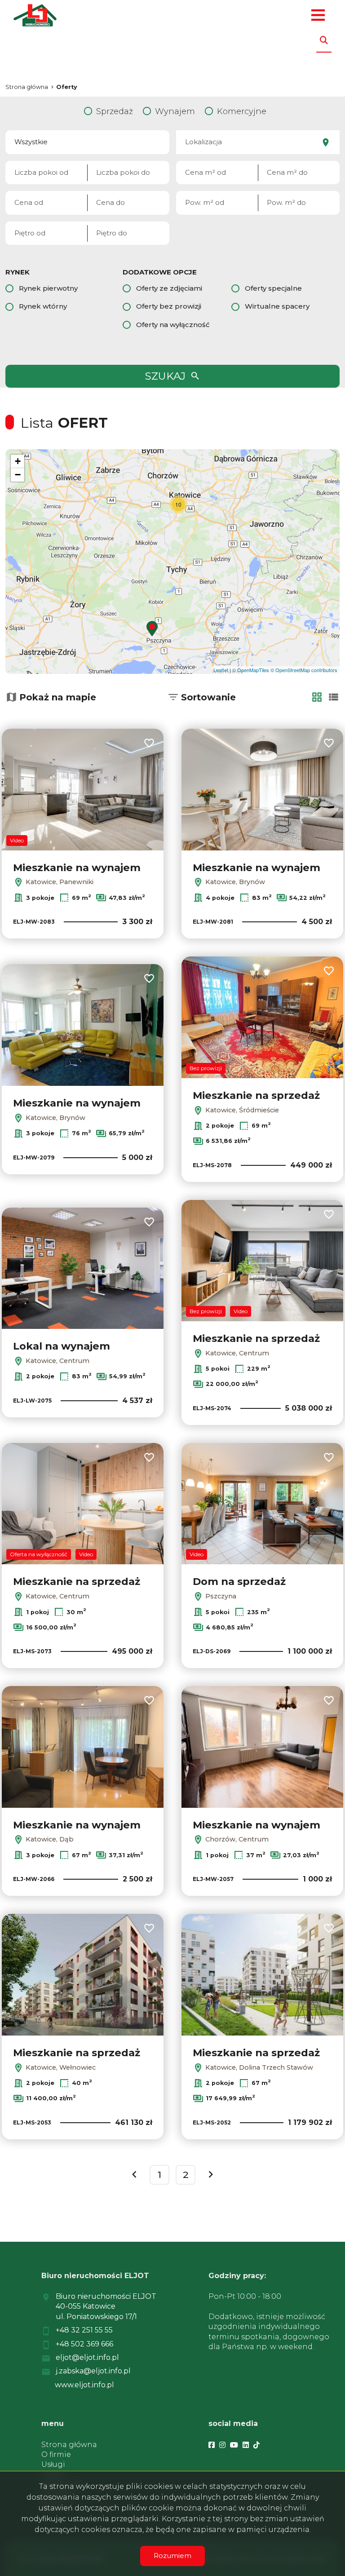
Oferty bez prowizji (169, 306)
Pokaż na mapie (58, 697)
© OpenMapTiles (251, 670)
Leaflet (221, 670)
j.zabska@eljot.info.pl (93, 2371)
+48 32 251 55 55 (84, 2330)
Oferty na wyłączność (173, 325)
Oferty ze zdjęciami (169, 288)
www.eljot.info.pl (84, 2385)
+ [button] (18, 461)
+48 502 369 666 (84, 2344)
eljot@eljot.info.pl (87, 2357)
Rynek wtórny (43, 306)
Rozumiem (172, 2556)
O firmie (56, 2454)
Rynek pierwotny (48, 288)
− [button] (18, 475)
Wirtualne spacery (277, 306)
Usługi (53, 2464)
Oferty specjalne (273, 288)
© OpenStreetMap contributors (304, 670)
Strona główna (69, 2445)
